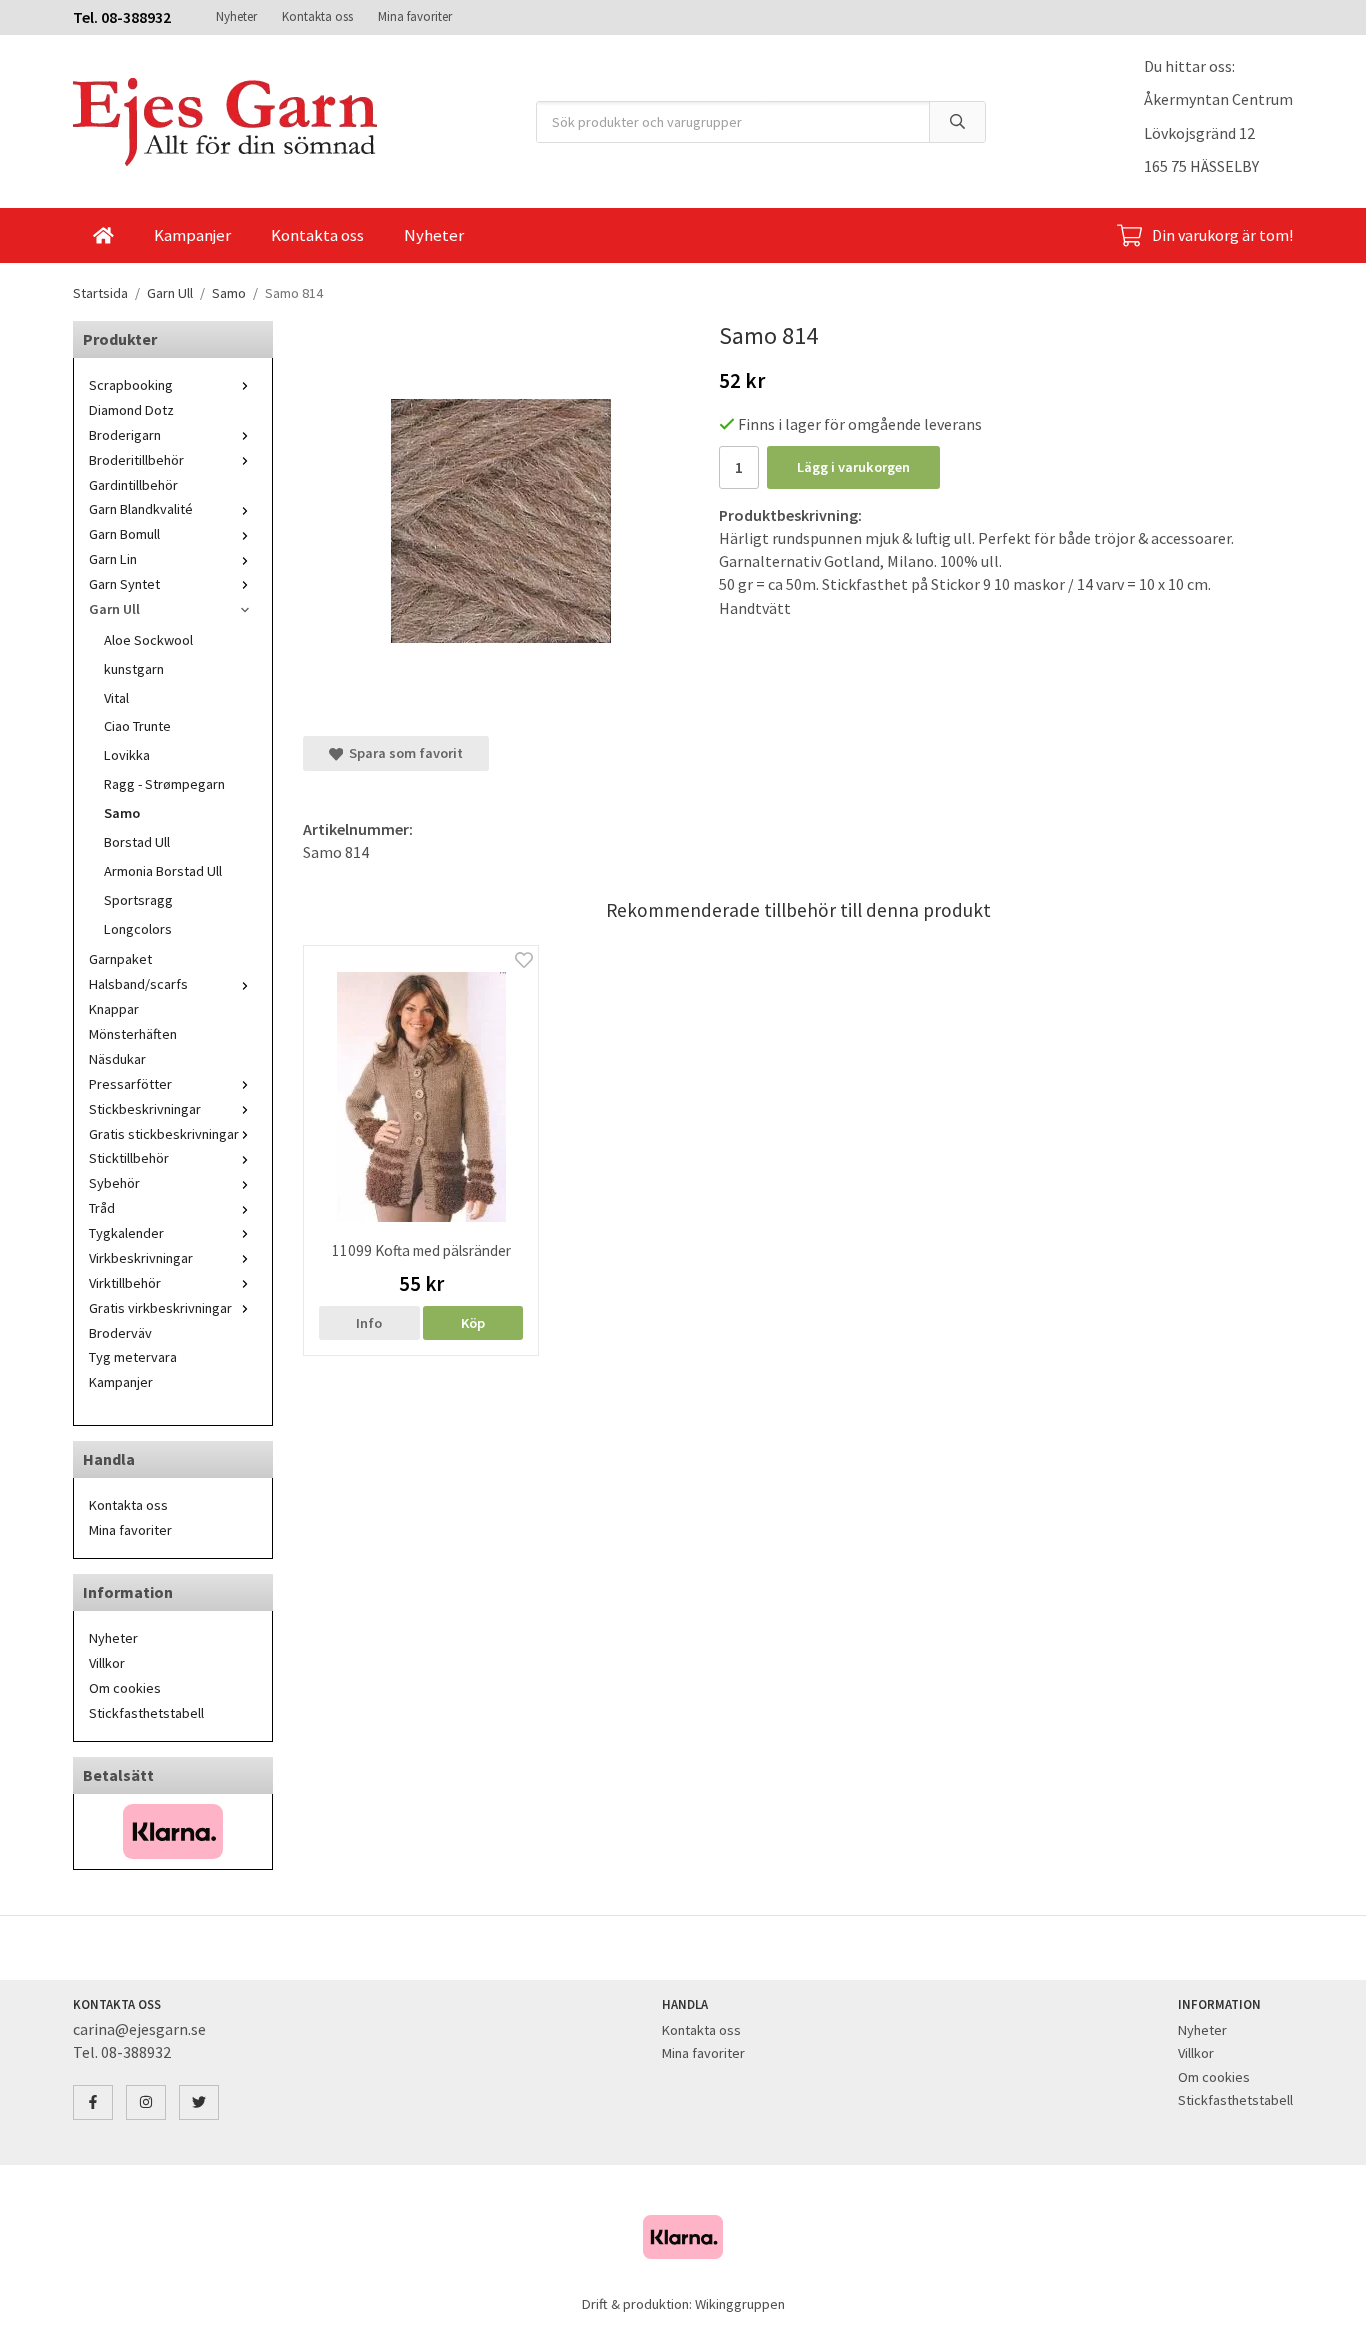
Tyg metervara (133, 1357)
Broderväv (120, 1333)
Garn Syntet (124, 584)
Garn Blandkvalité (141, 509)
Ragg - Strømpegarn (164, 784)
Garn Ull (114, 609)
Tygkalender (126, 1233)
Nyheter (236, 16)
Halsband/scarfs (138, 984)
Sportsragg (138, 900)
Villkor (107, 1663)
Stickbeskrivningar (145, 1109)
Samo (122, 813)
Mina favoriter (415, 16)
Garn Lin (113, 559)
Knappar (114, 1009)
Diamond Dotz (131, 410)
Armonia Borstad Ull (163, 871)
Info (369, 1323)
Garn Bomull (124, 534)
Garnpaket (120, 959)
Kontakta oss (317, 16)
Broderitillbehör (136, 460)
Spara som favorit (403, 753)
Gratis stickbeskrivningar (164, 1134)
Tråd (102, 1208)
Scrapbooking (131, 385)
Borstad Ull (137, 842)
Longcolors (138, 929)
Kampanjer (192, 235)
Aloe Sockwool (148, 640)
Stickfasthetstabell (146, 1713)
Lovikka (127, 755)
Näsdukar (117, 1059)
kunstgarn (134, 669)
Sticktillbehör (129, 1158)
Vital (116, 698)
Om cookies (125, 1688)
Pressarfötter (130, 1084)
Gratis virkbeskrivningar (160, 1308)
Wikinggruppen (740, 2304)
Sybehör (114, 1183)
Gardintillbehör (133, 485)
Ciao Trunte (137, 726)
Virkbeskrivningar (141, 1258)
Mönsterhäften (133, 1034)
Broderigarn (125, 435)
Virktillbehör (125, 1283)
